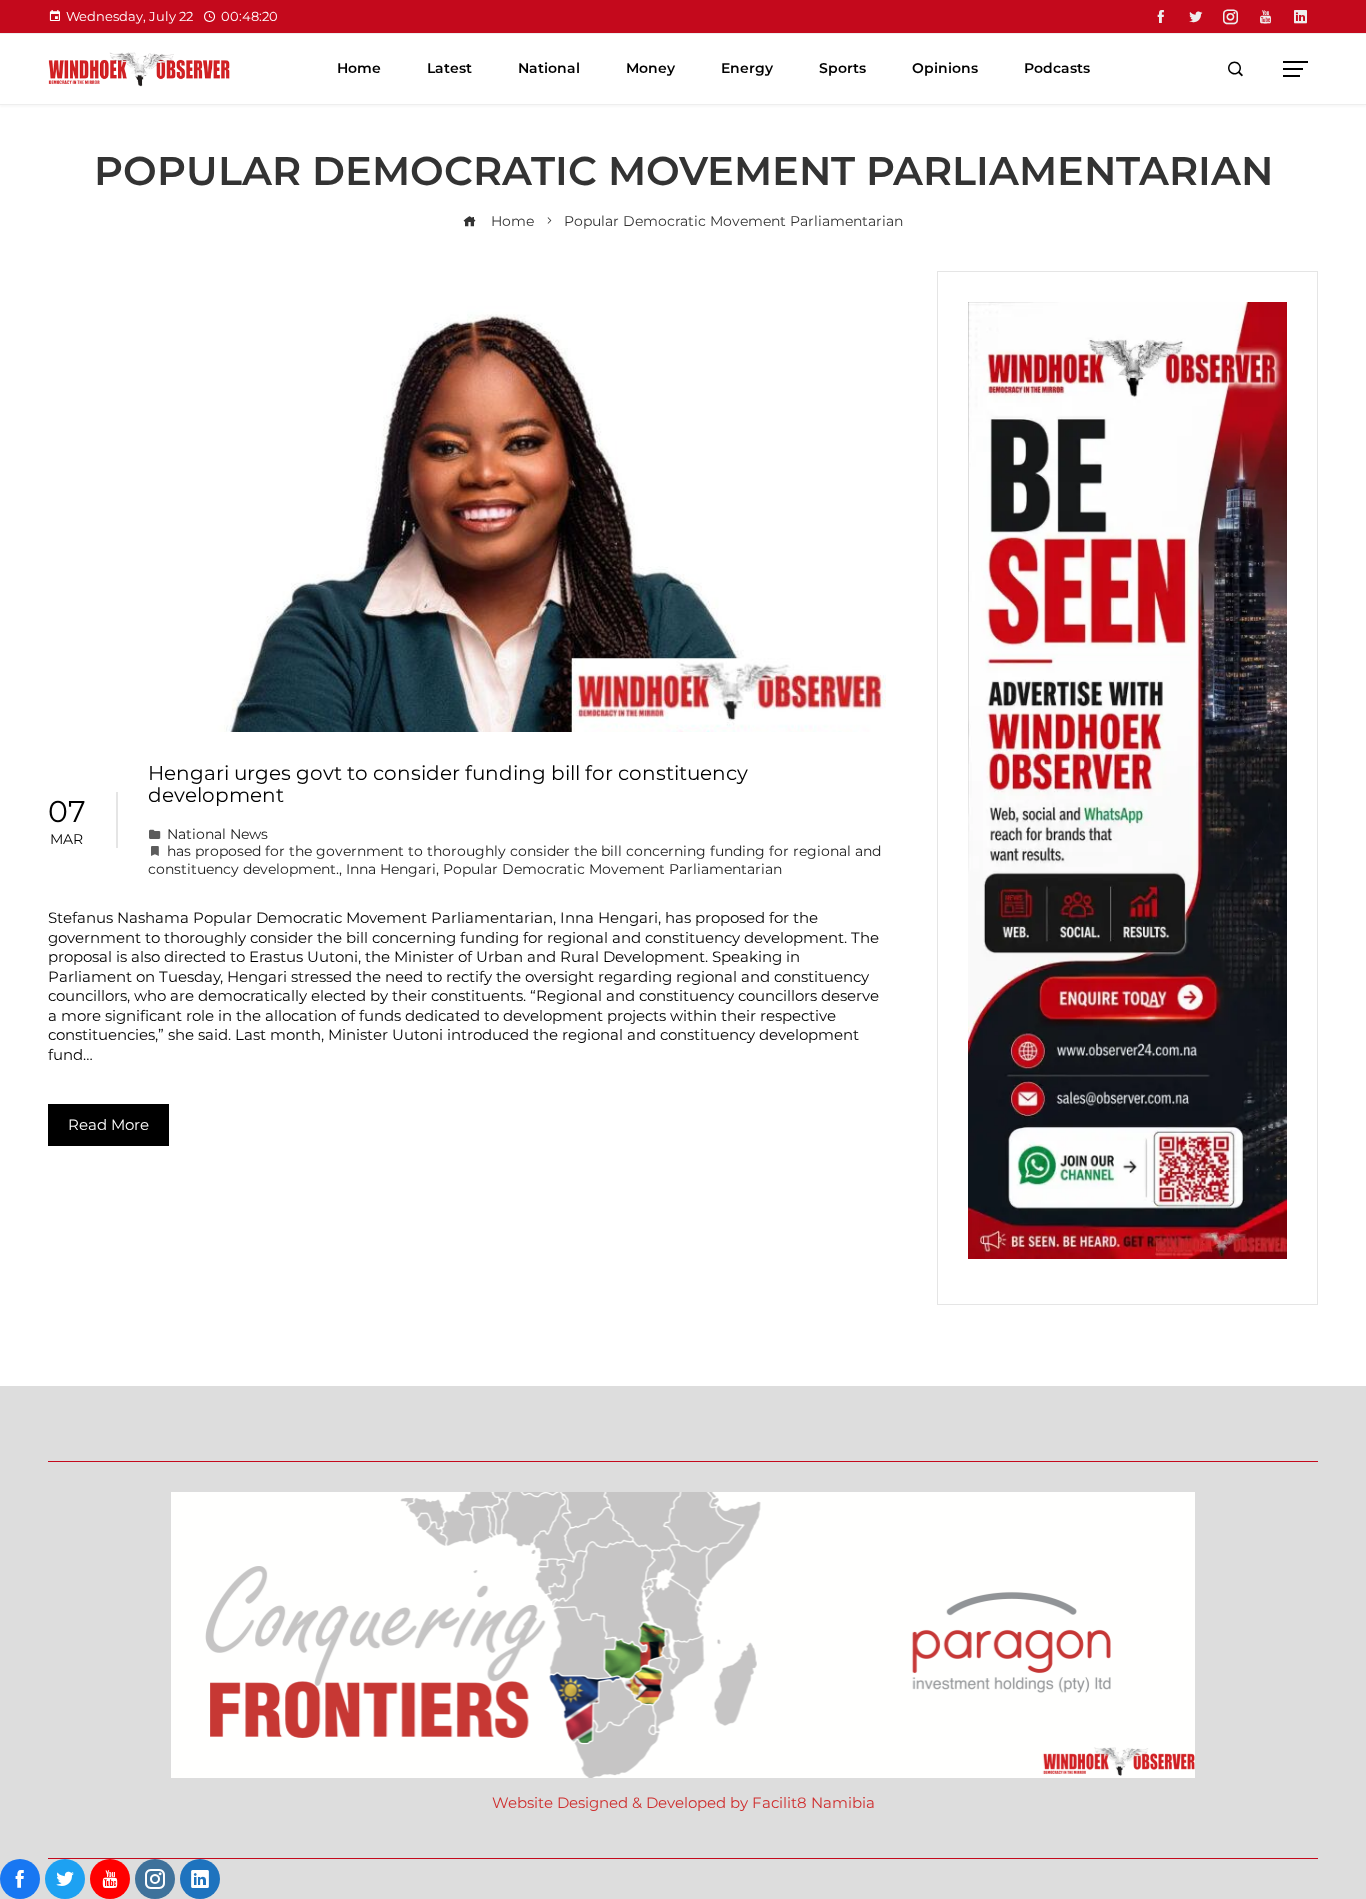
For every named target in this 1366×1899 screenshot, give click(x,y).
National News (217, 834)
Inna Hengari (391, 869)
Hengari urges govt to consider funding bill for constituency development (448, 784)
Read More (108, 1124)
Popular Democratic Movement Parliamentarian (612, 869)
